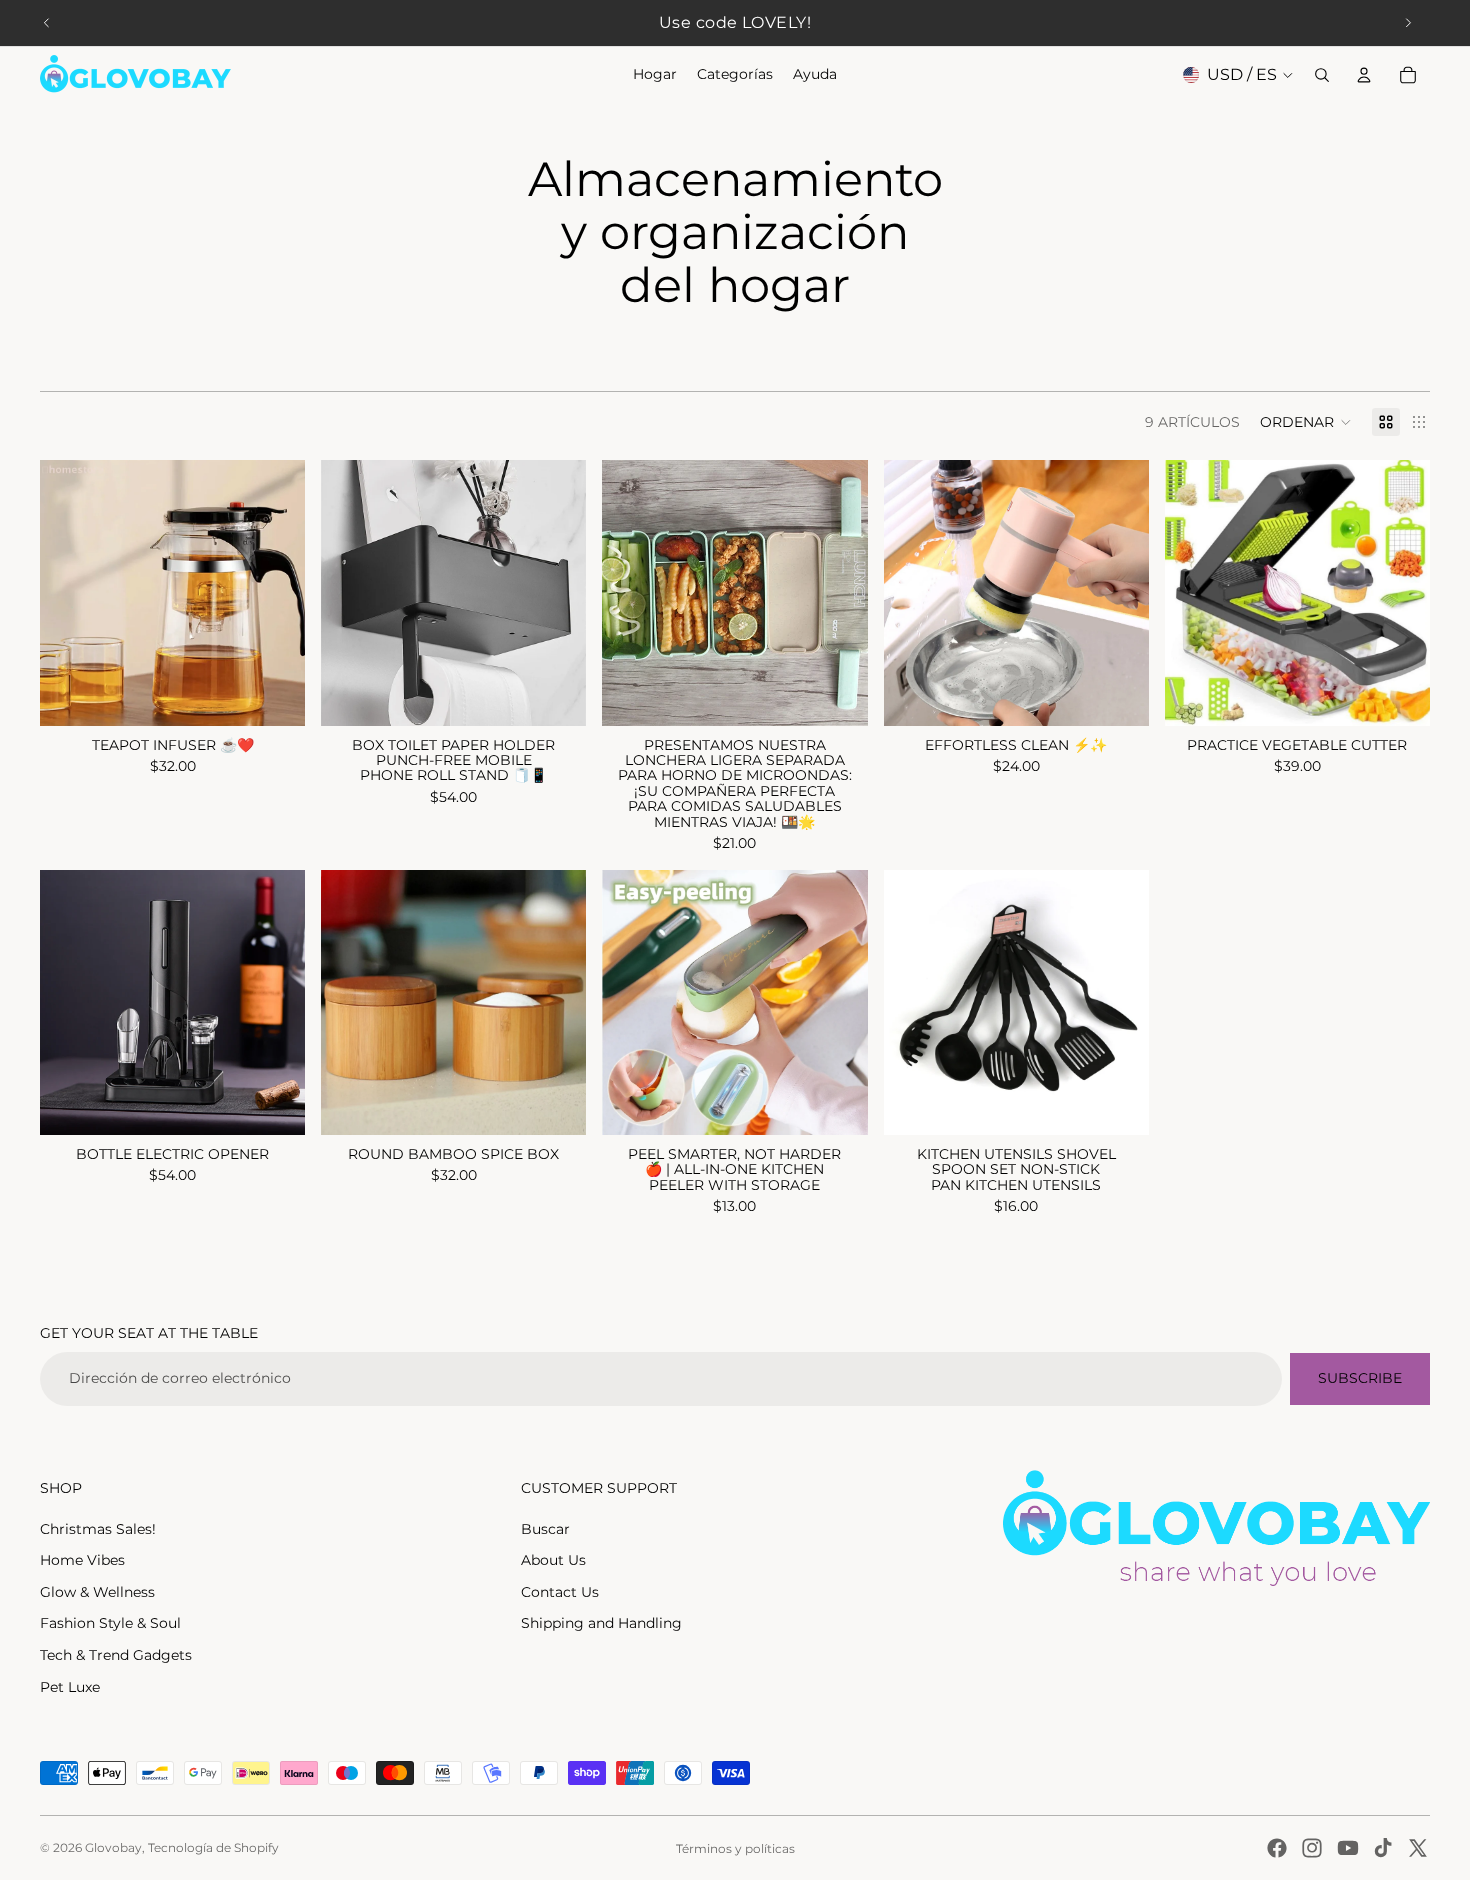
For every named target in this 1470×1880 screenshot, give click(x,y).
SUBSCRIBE (1360, 1378)
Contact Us (560, 1592)
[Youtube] (1348, 1848)
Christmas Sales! (98, 1529)
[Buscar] (1322, 75)
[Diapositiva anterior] (47, 23)
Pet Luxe (70, 1687)
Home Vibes (82, 1560)
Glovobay (113, 1847)
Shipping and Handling (601, 1623)
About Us (553, 1560)
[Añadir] (274, 1104)
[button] (1306, 422)
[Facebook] (1277, 1848)
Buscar (545, 1529)
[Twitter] (1418, 1848)
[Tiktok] (1383, 1848)
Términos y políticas (735, 1848)
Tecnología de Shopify (213, 1847)
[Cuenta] (1364, 75)
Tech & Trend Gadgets (116, 1655)
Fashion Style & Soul (110, 1623)
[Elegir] (274, 695)
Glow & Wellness (97, 1592)
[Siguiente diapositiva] (1408, 23)
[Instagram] (1312, 1848)
